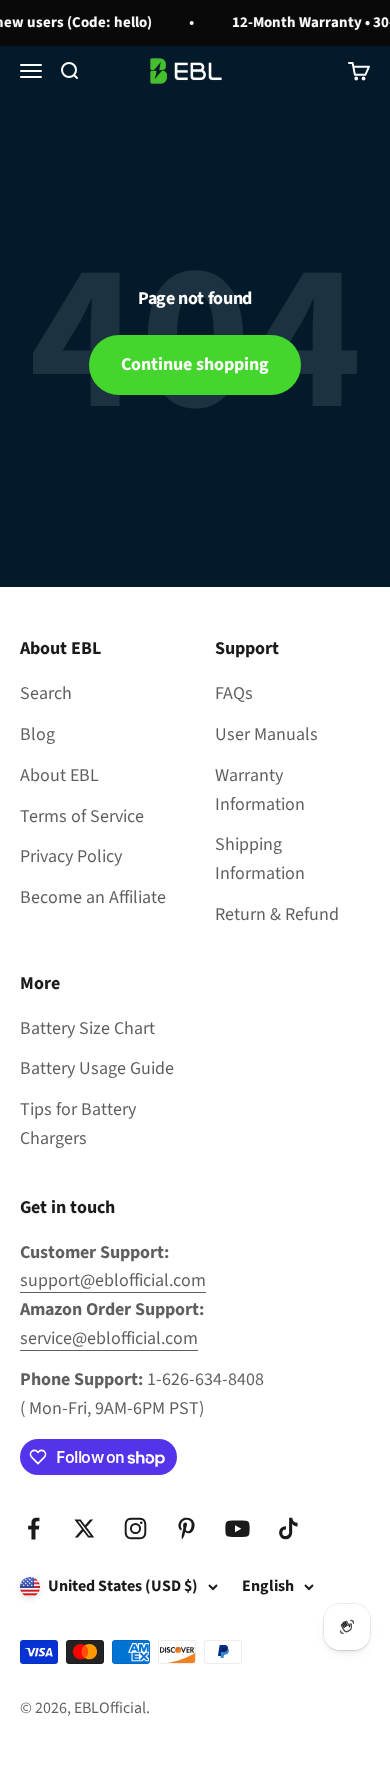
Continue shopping (195, 364)
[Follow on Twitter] (84, 1528)
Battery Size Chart (87, 1028)
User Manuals (266, 734)
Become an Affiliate (93, 897)
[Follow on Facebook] (33, 1528)
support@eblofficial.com (113, 1280)
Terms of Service (82, 816)
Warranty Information (260, 790)
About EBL (59, 775)
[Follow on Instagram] (135, 1528)
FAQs (234, 693)
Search (46, 693)
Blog (37, 734)
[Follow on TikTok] (288, 1528)
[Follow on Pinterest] (186, 1528)
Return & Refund (277, 914)
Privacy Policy (71, 856)
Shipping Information (260, 859)
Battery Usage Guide (97, 1068)
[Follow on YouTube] (237, 1528)
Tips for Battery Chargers (78, 1124)
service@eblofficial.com (109, 1338)
